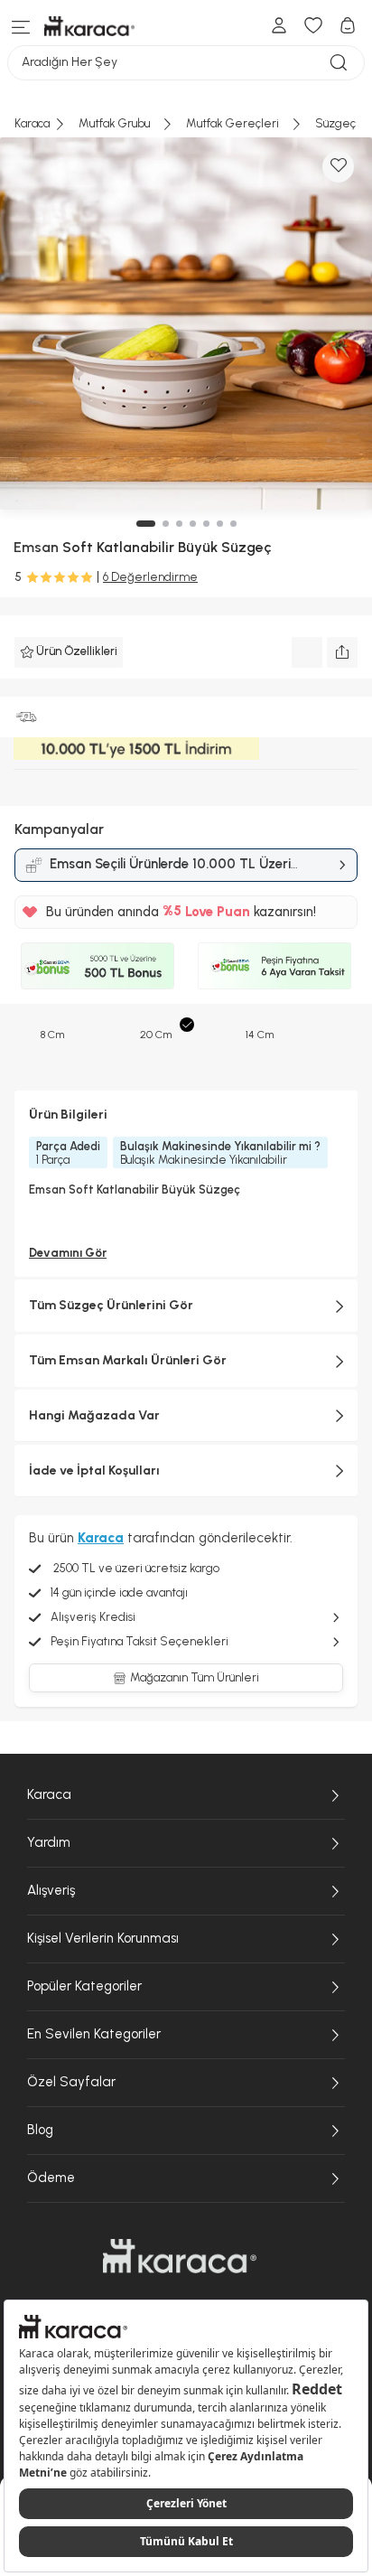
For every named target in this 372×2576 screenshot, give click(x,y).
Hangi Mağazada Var (94, 1415)
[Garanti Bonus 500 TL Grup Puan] (98, 966)
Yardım (49, 1842)
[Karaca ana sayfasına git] (180, 2256)
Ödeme (51, 2178)
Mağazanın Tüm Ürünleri (195, 1677)
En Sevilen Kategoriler (94, 2034)
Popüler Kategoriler (84, 1986)
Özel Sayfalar (71, 2082)
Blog (40, 2130)
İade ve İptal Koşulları (94, 1471)
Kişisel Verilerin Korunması (103, 1938)
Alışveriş (51, 1890)
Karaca (49, 1794)
